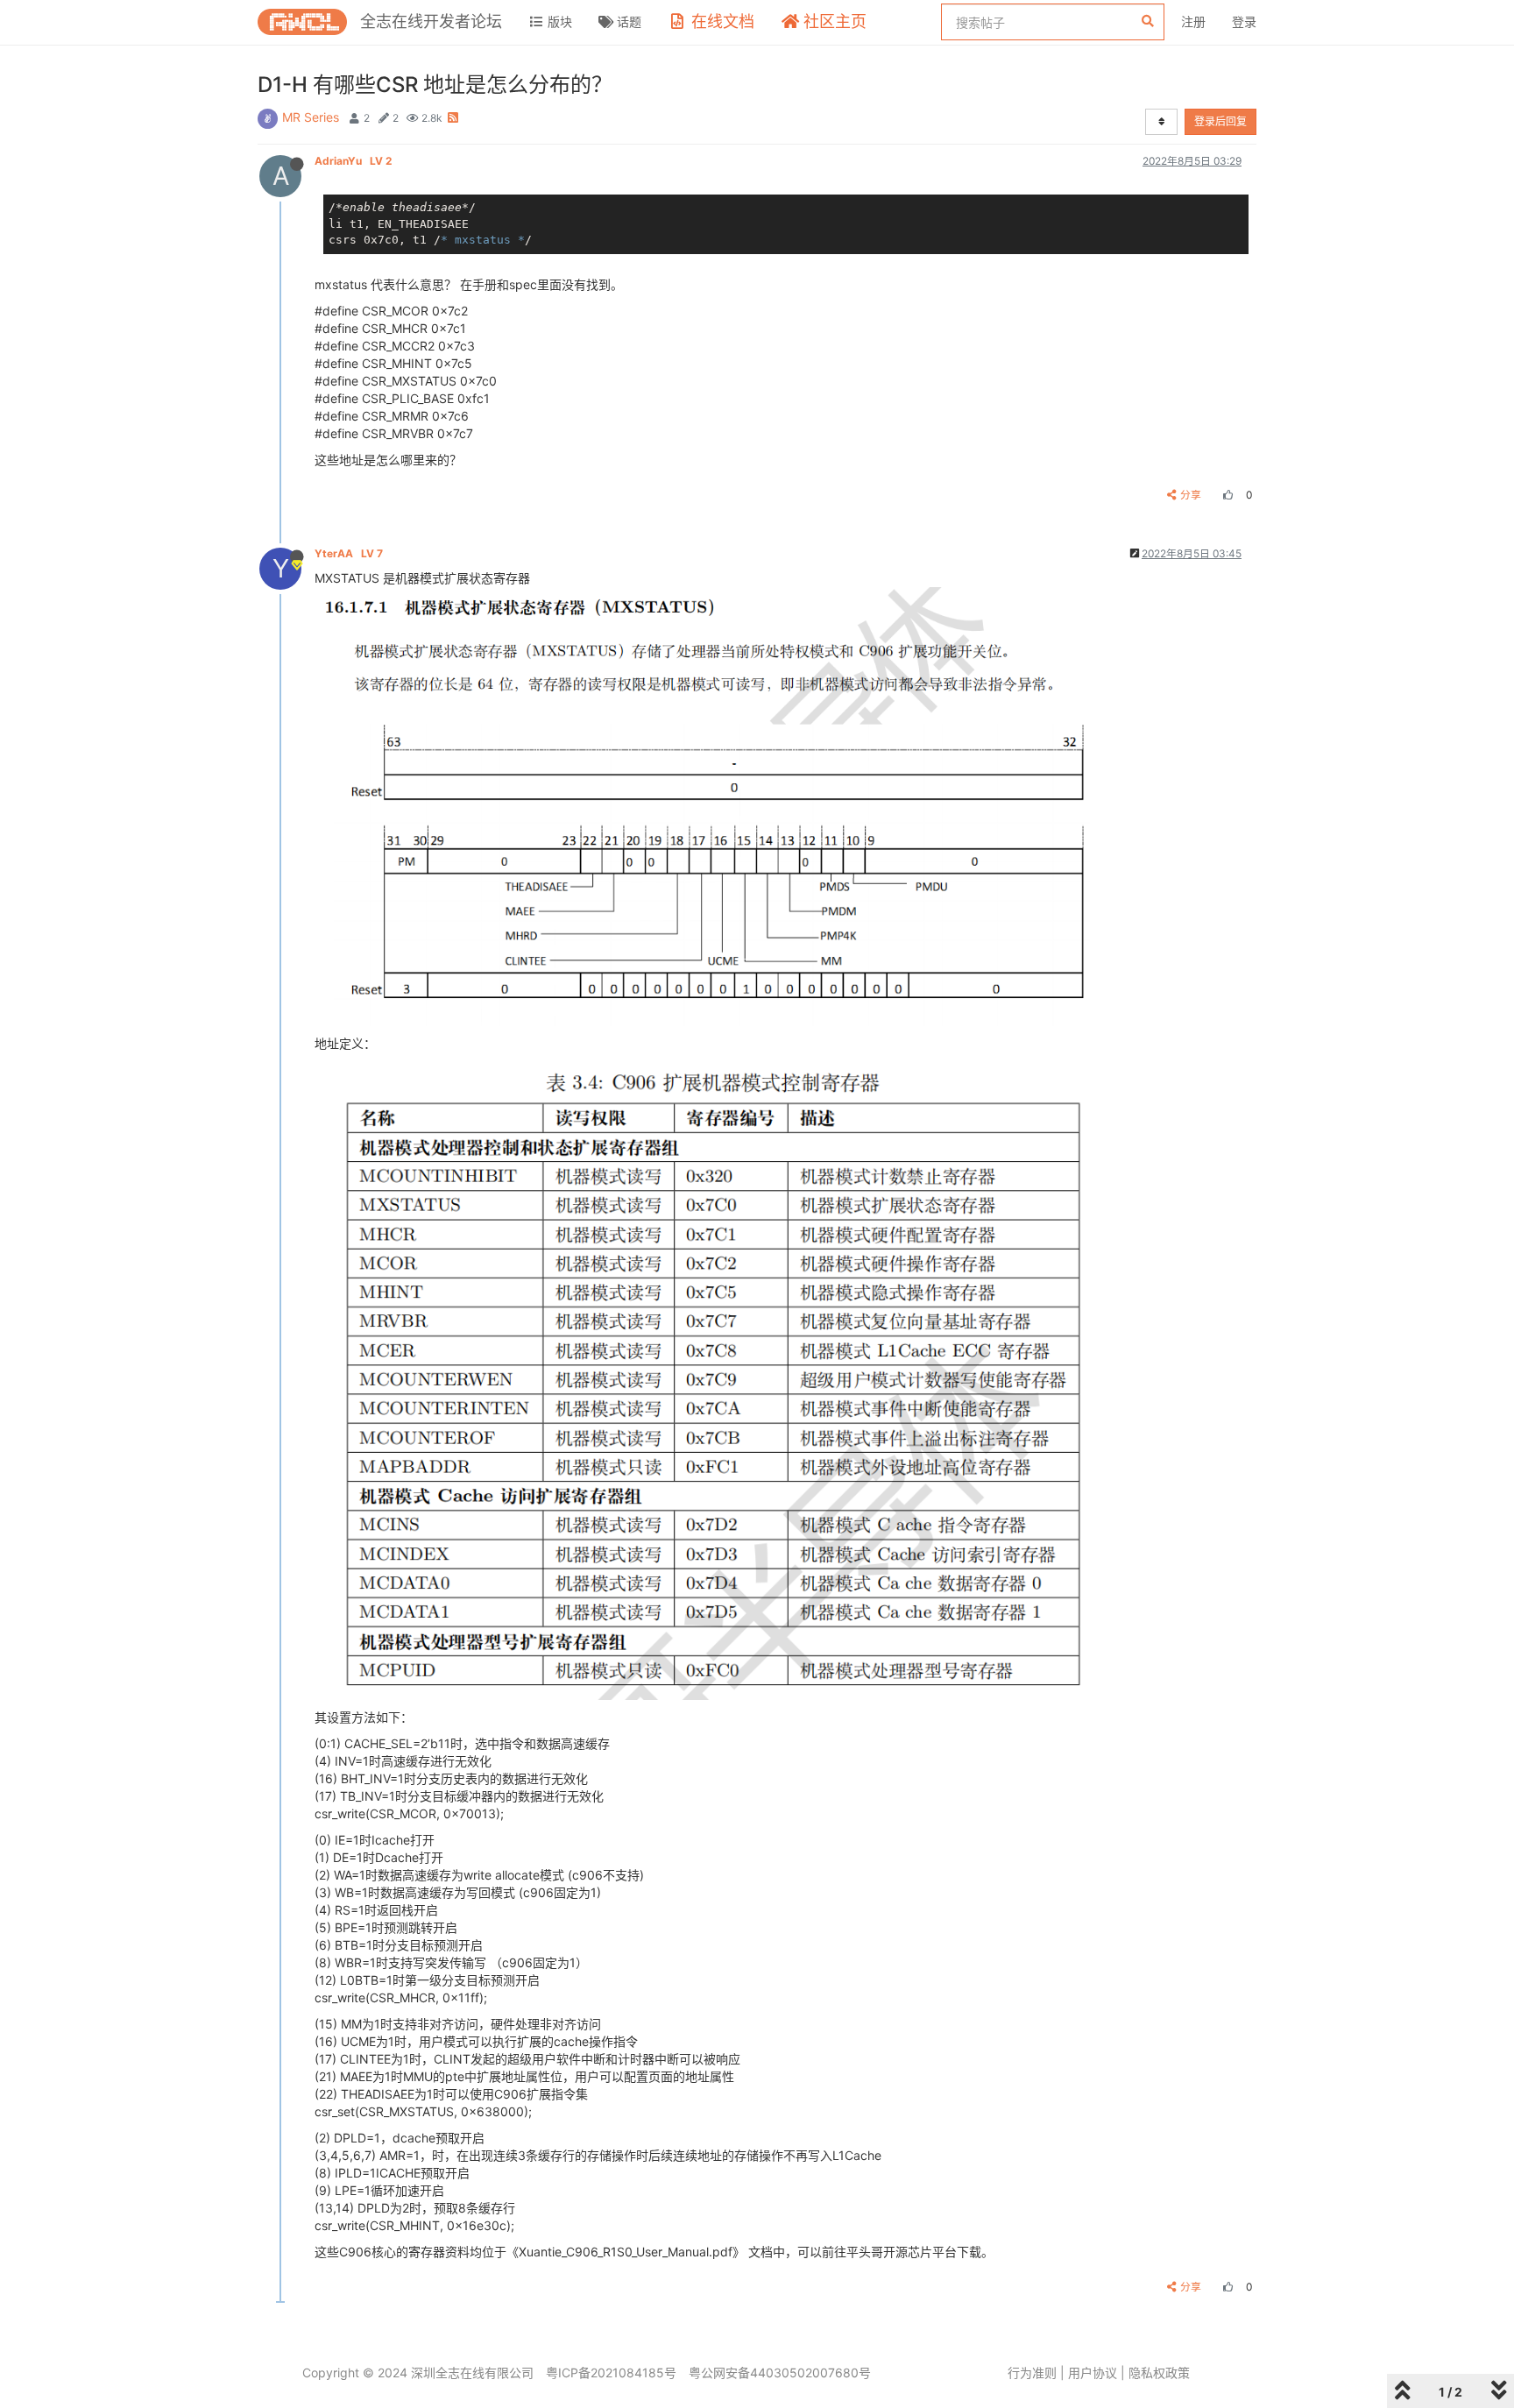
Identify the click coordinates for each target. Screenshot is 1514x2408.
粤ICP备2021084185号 (611, 2373)
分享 (1191, 495)
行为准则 (1032, 2373)
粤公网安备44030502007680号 (780, 2373)
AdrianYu (353, 161)
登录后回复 (1220, 121)
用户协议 (1093, 2373)
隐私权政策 (1159, 2373)
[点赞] (1226, 495)
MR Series (311, 117)
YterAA (349, 553)
